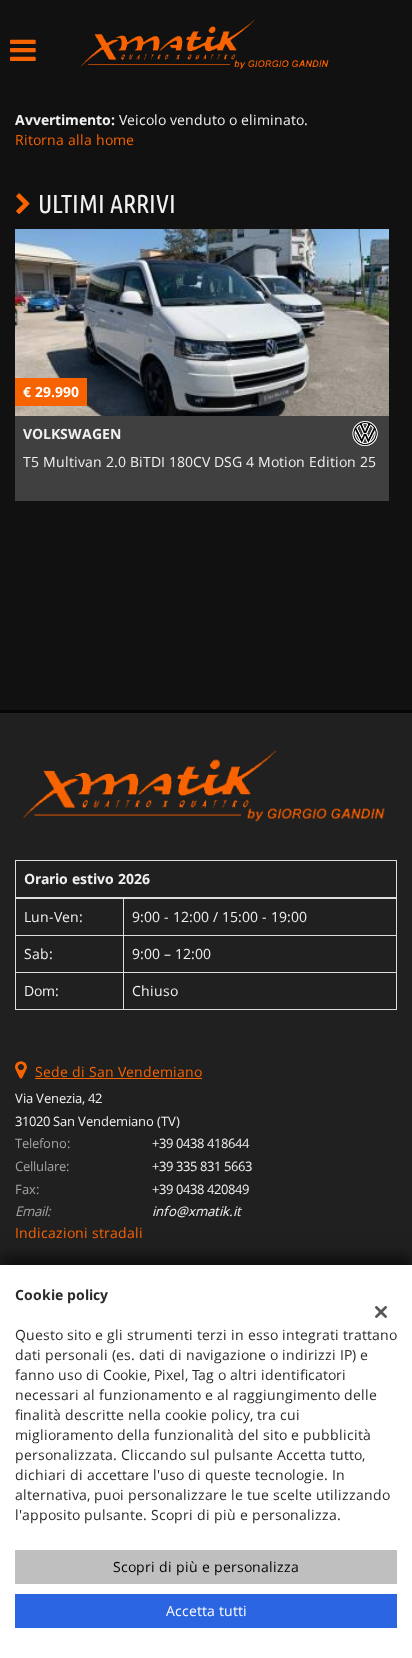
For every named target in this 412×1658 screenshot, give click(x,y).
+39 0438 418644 (200, 1143)
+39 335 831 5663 (202, 1166)
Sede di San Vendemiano (118, 1071)
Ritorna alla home (74, 139)
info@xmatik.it (196, 1211)
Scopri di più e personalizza (206, 1566)
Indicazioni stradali (79, 1232)
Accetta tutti (206, 1610)
